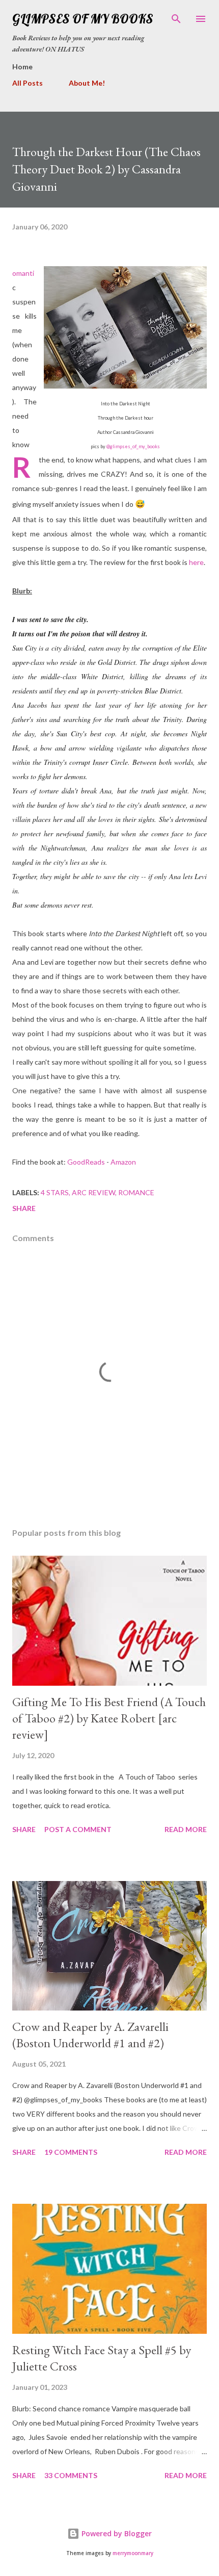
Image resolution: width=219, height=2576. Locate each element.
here (196, 562)
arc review (93, 1192)
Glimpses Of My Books (83, 19)
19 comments (71, 2152)
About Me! (87, 83)
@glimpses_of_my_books (133, 446)
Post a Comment (78, 1829)
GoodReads (86, 1162)
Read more (186, 1829)
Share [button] (24, 1208)
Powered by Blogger (116, 2533)
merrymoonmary (133, 2553)
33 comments (71, 2475)
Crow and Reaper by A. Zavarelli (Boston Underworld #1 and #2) (90, 2035)
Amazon (123, 1162)
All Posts (28, 83)
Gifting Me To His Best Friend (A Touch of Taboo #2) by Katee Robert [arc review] (109, 1718)
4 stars (55, 1192)
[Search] (176, 18)
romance (136, 1192)
